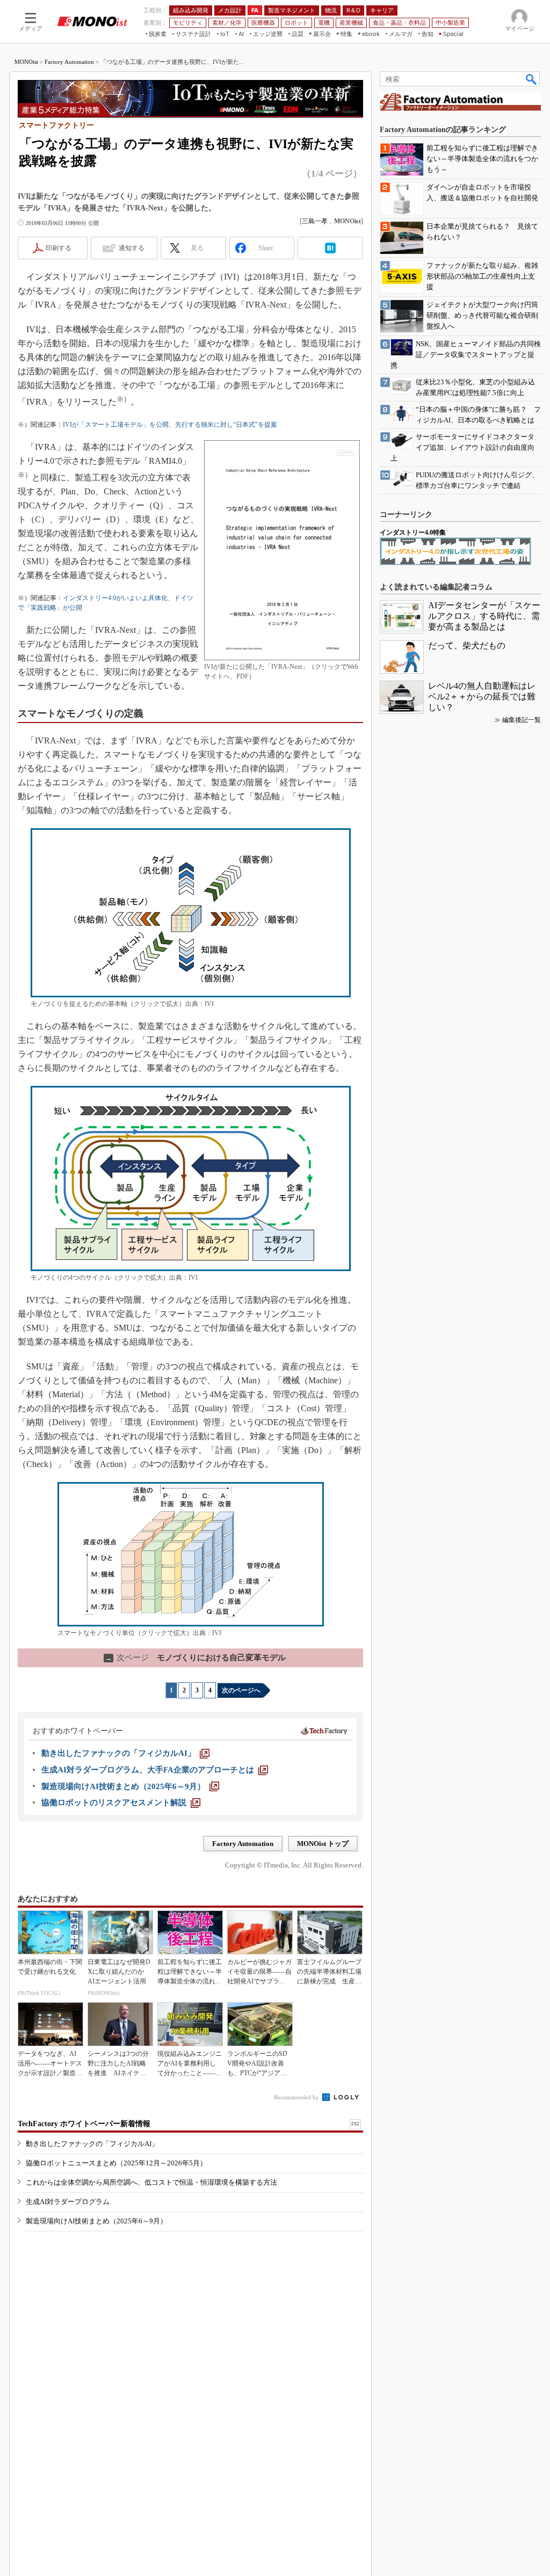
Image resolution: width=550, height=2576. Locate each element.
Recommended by (297, 2097)
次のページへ (241, 1690)
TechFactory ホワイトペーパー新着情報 (84, 2124)
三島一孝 (315, 221)
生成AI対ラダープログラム (68, 2202)
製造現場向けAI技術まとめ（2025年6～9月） (96, 2221)
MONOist (26, 62)
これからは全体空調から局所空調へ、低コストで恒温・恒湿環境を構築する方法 (151, 2182)
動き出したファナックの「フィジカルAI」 (92, 2144)
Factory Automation (69, 62)
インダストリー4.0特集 (413, 532)
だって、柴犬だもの (467, 645)
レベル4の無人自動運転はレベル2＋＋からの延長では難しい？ (482, 696)
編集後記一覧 (522, 720)
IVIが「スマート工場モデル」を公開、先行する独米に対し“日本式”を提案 (170, 425)
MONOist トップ (323, 1844)
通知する (132, 248)
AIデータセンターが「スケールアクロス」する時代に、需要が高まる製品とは (484, 616)
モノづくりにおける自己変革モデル (196, 1658)
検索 (532, 79)
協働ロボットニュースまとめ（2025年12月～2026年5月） (116, 2163)
